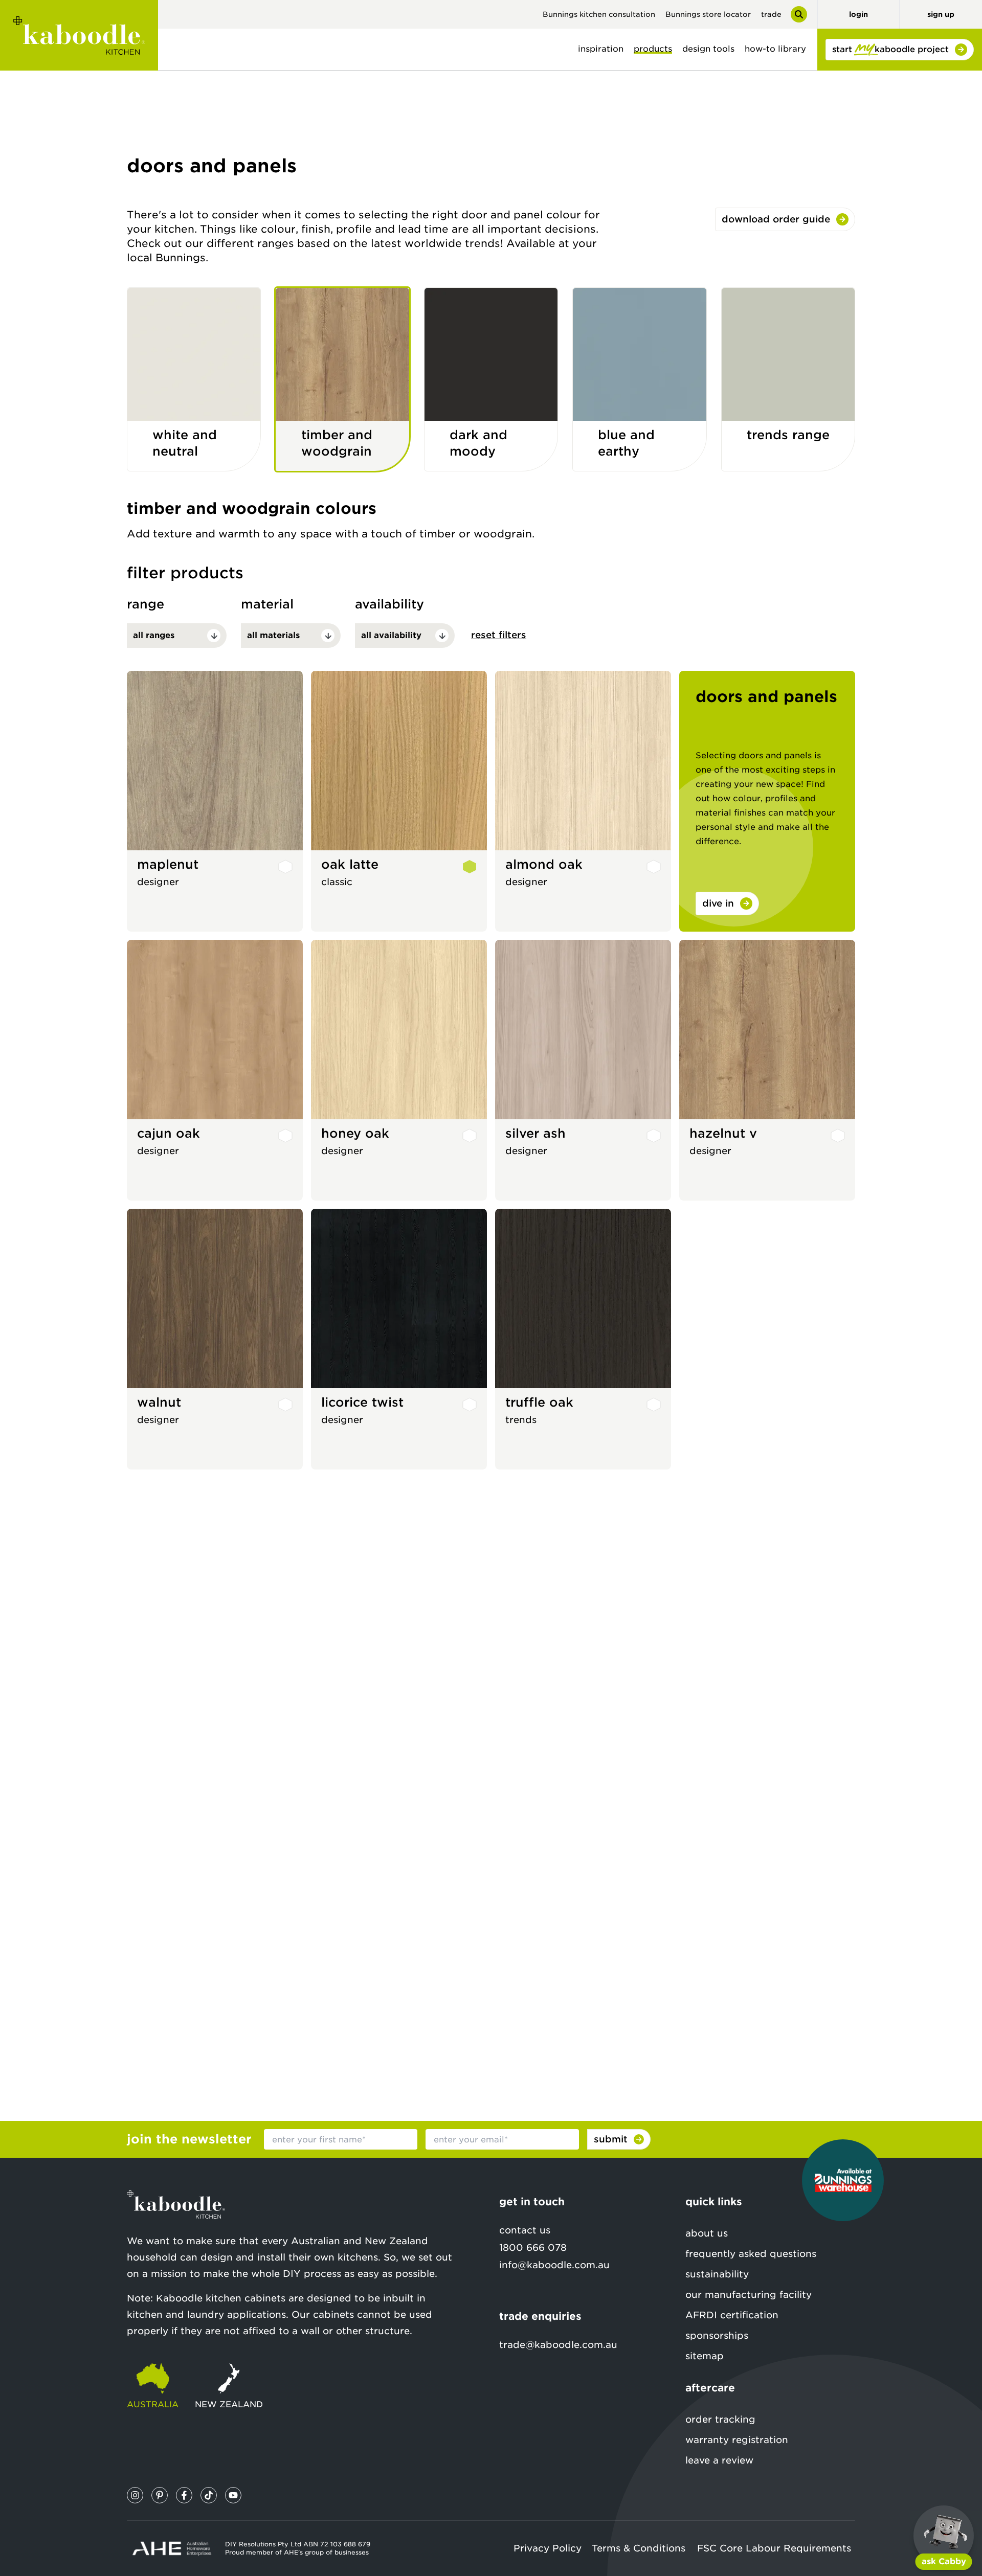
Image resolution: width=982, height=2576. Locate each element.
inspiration (601, 49)
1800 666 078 (533, 2247)
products (653, 49)
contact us (525, 2230)
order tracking (720, 2419)
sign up (941, 14)
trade (771, 14)
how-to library (775, 49)
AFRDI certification (732, 2315)
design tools (708, 49)
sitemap (705, 2356)
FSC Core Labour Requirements (774, 2548)
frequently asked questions (751, 2254)
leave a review (719, 2460)
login (858, 14)
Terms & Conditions (639, 2548)
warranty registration (737, 2440)
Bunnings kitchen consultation (599, 14)
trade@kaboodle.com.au (558, 2345)
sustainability (717, 2274)
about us (707, 2233)
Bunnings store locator (708, 14)
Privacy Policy (548, 2548)
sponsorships (717, 2335)
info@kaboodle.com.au (554, 2265)
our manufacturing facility (749, 2295)
